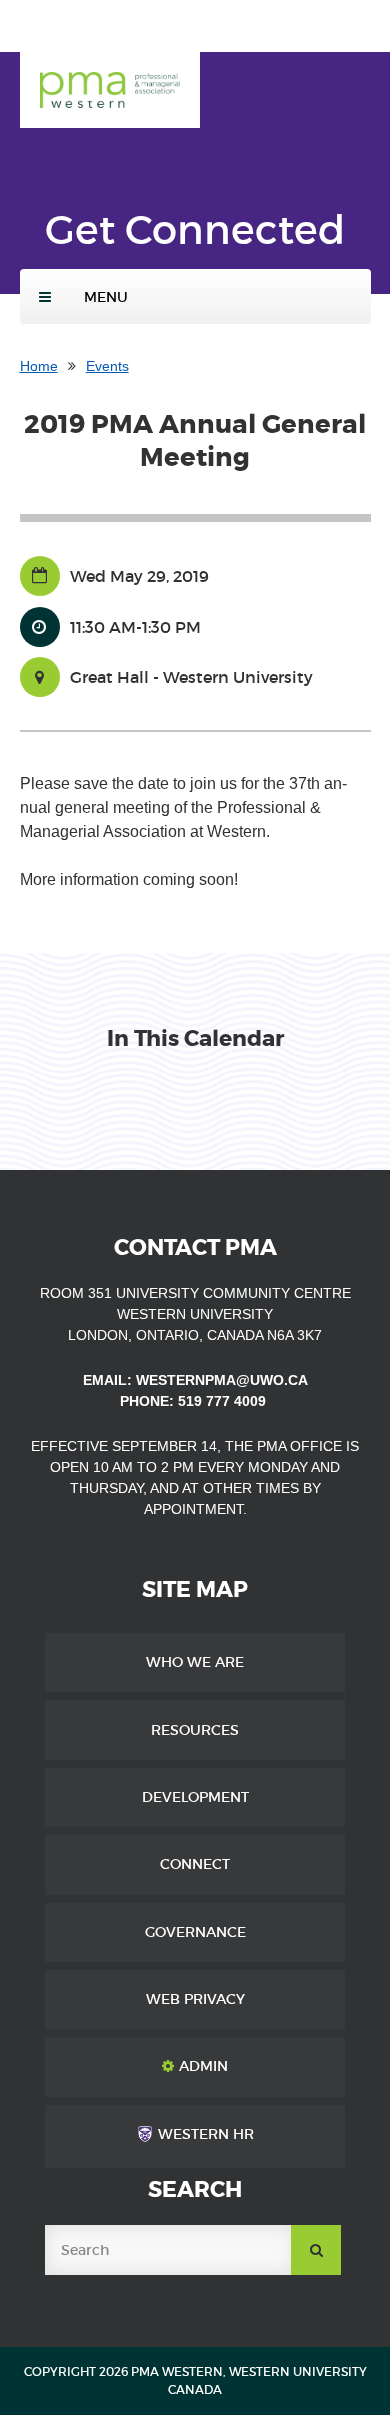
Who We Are (195, 1662)
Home (39, 366)
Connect (195, 1864)
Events (107, 366)
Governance (195, 1932)
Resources (195, 1730)
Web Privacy (195, 1999)
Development (195, 1797)
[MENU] (45, 296)
